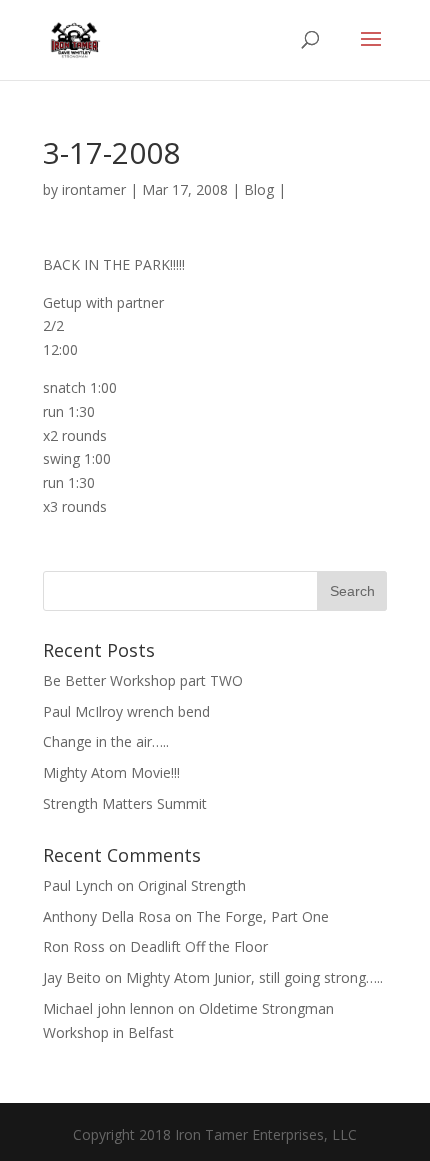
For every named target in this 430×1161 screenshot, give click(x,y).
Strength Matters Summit (125, 803)
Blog (259, 189)
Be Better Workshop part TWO (143, 680)
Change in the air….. (106, 741)
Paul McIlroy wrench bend (126, 711)
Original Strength (192, 885)
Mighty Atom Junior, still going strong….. (254, 977)
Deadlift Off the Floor (199, 946)
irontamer (94, 189)
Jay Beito (72, 977)
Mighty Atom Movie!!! (111, 772)
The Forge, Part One (262, 916)
